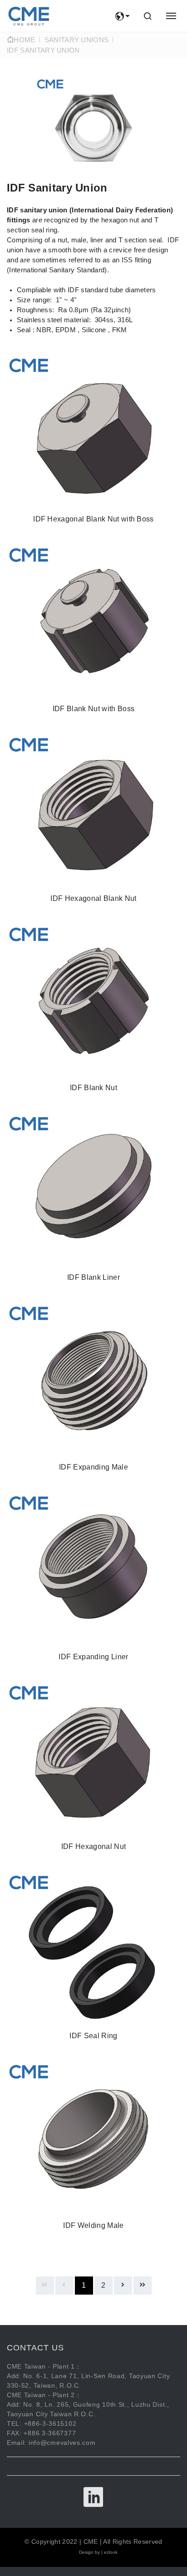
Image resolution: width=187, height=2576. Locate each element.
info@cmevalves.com (62, 2443)
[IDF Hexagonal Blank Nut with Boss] (93, 441)
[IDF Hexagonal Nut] (93, 1769)
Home (24, 40)
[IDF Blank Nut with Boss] (93, 631)
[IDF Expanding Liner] (93, 1579)
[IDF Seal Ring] (93, 1958)
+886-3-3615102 (50, 2424)
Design (86, 2552)
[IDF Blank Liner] (93, 1200)
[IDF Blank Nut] (93, 1010)
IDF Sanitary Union (43, 50)
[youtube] (94, 2497)
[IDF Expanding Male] (93, 1389)
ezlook (111, 2552)
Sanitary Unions (77, 40)
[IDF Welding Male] (93, 2148)
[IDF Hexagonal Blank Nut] (93, 821)
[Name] (29, 16)
